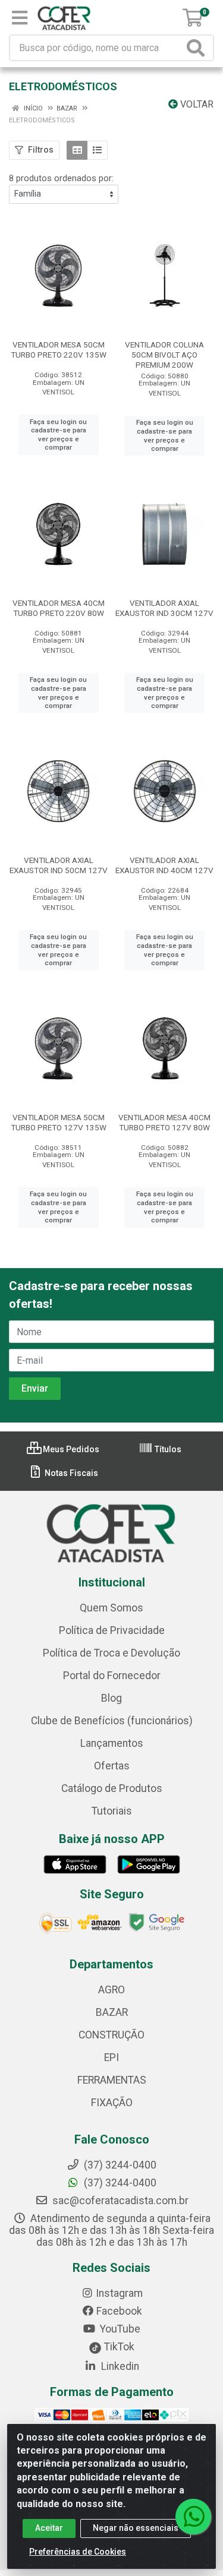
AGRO (111, 1990)
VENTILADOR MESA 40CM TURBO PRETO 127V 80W (164, 1122)
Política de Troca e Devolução (111, 1653)
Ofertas (112, 1766)
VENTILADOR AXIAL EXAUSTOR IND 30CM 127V (164, 608)
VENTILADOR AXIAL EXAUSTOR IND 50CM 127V (59, 865)
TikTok (118, 2347)
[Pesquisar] (198, 48)
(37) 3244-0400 (119, 2183)
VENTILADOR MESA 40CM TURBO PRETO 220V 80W (59, 608)
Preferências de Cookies (78, 2552)
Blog (111, 1698)
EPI (111, 2057)
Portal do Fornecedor (112, 1676)
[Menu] (20, 18)
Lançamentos (112, 1743)
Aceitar (49, 2528)
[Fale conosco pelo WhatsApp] (193, 2517)
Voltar (196, 104)
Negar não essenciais (136, 2528)
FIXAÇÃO (112, 2103)
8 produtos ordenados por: (61, 178)
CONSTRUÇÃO (111, 2035)
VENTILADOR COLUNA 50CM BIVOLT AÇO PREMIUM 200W (164, 355)
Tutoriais (112, 1811)
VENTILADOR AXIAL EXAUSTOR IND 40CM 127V (164, 865)
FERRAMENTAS (112, 2080)
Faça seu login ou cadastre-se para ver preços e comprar (58, 435)
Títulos (167, 1449)
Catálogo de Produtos (112, 1788)
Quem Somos (111, 1608)
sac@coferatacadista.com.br (119, 2201)
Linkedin (119, 2366)
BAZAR (112, 2012)
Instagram (119, 2293)
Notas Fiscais (70, 1473)
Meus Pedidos (70, 1449)
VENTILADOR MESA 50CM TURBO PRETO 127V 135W (59, 1122)
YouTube (119, 2329)
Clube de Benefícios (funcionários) (112, 1721)
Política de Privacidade (112, 1630)
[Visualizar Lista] (97, 150)
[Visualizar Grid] (77, 150)
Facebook (119, 2311)
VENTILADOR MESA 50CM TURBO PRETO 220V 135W (59, 350)
